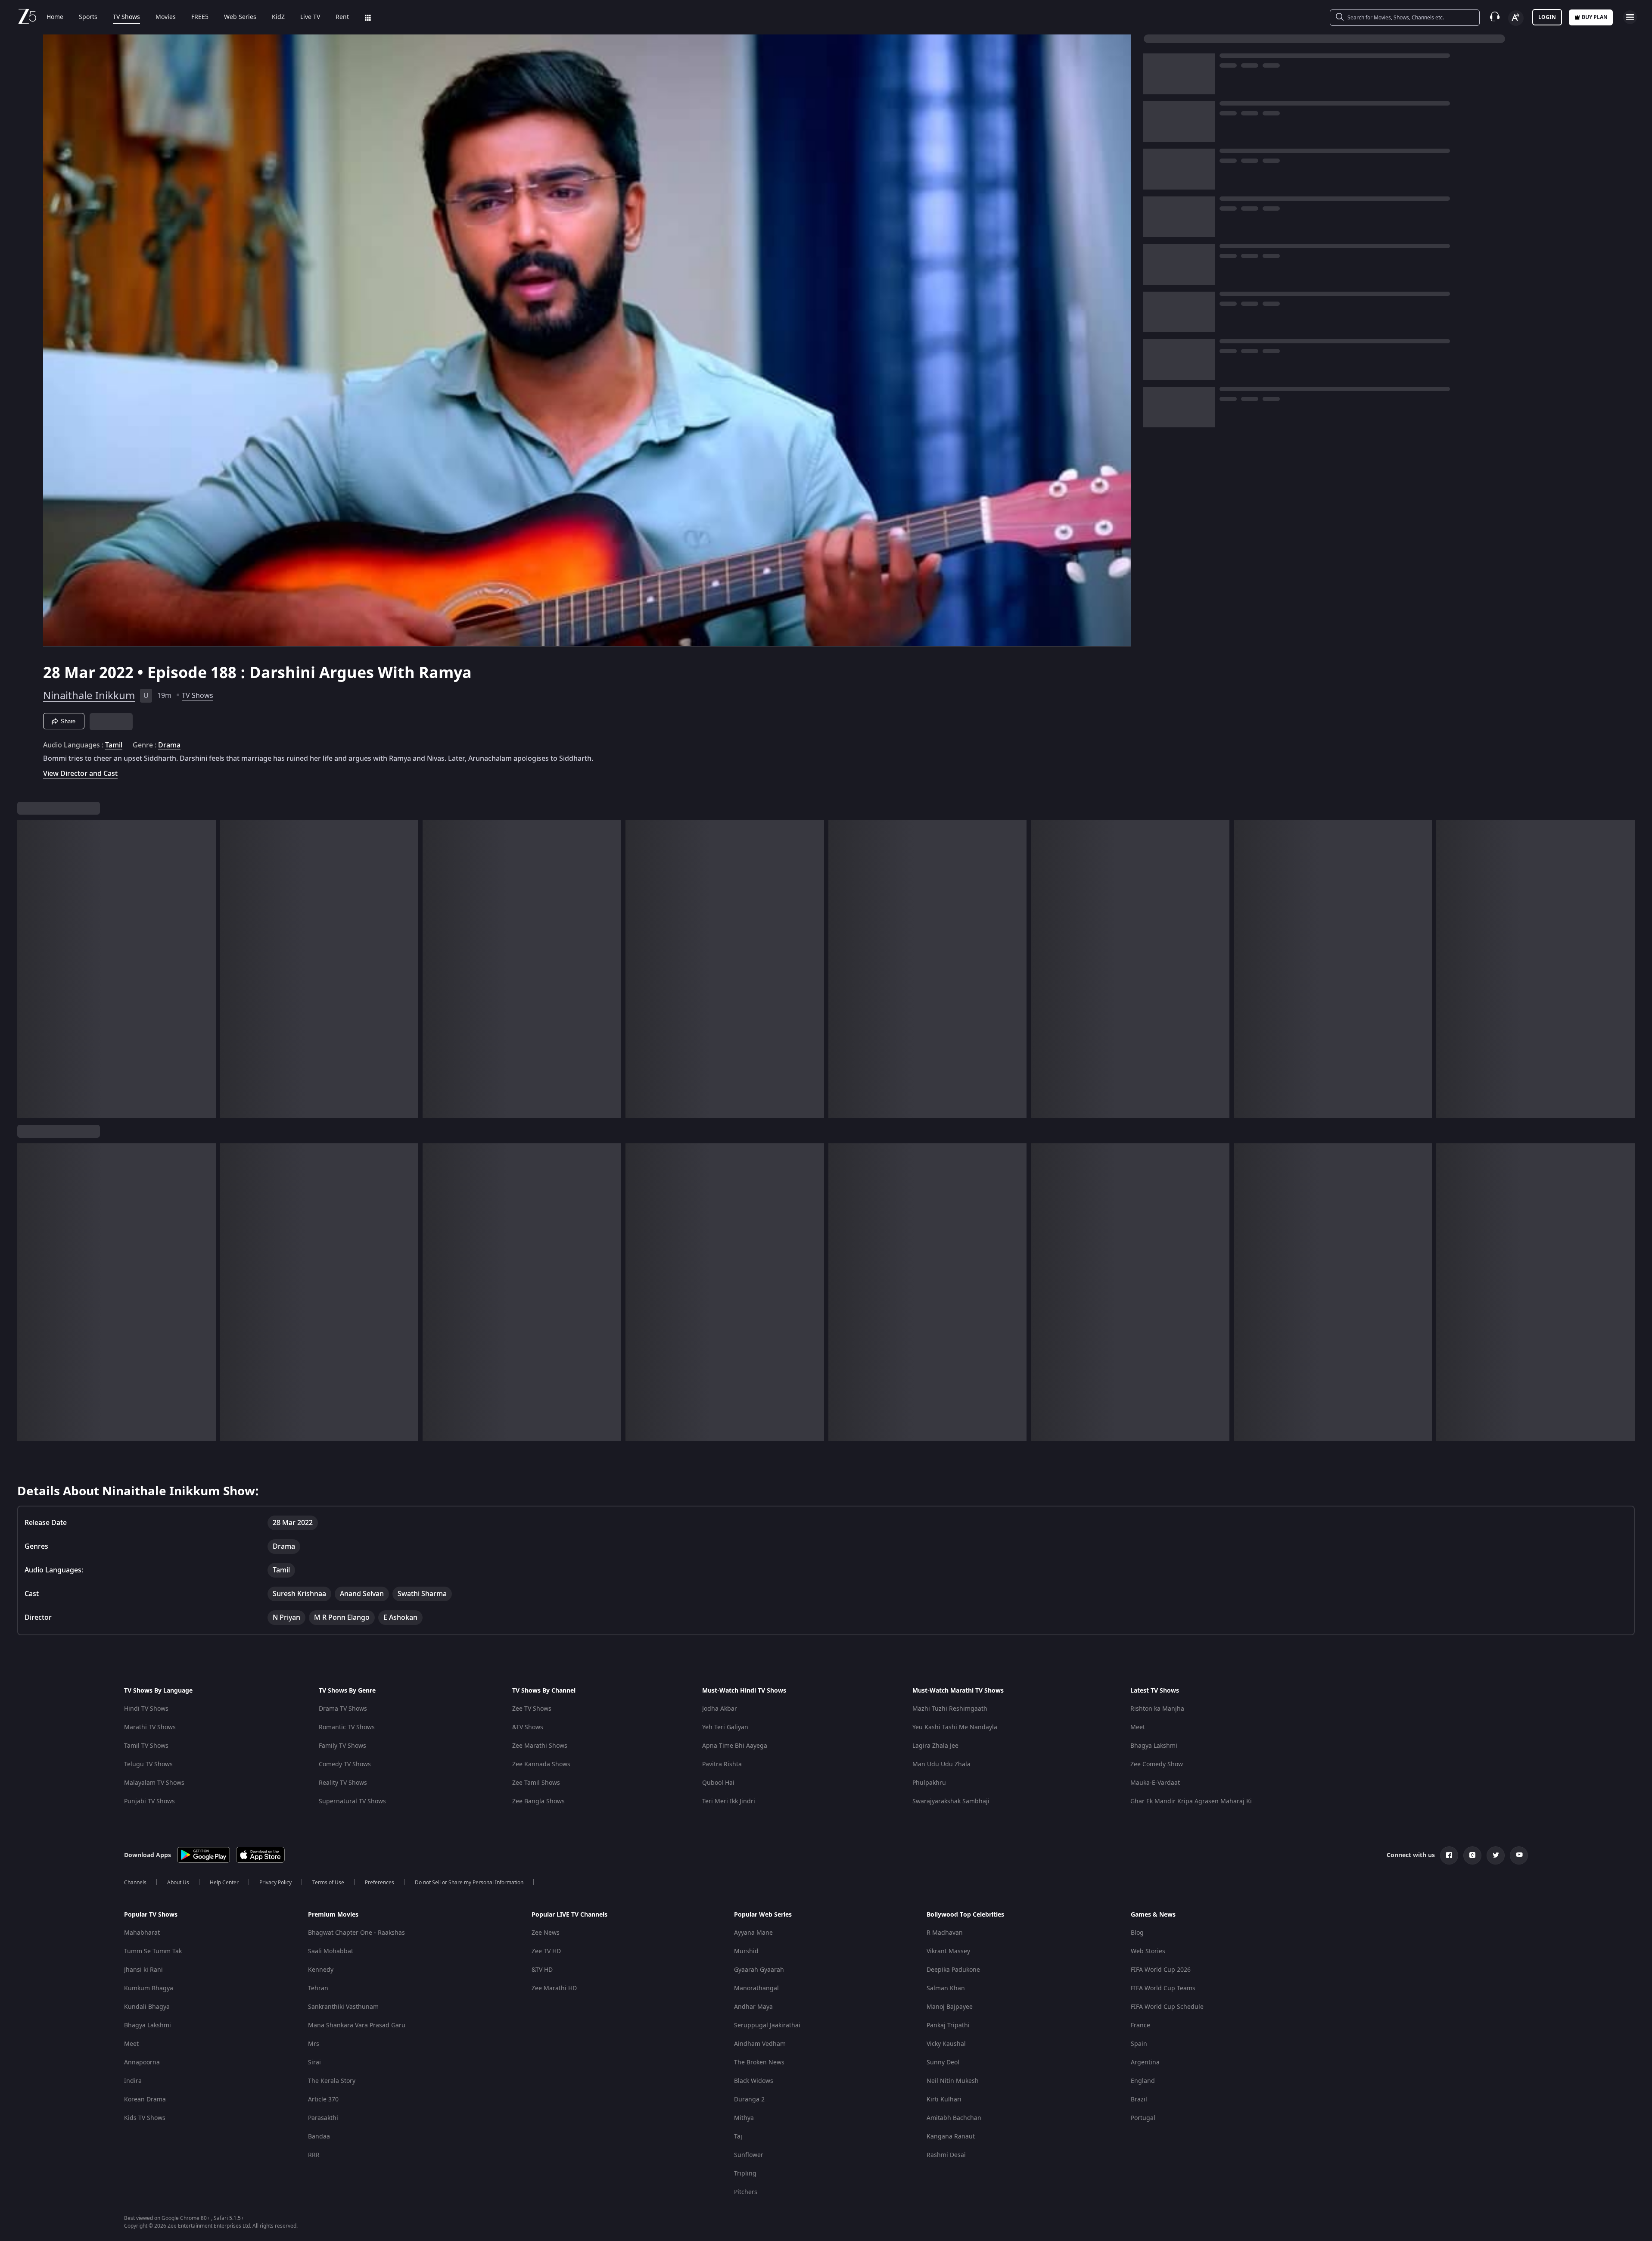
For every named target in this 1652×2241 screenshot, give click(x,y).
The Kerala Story (332, 2081)
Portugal (1143, 2118)
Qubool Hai (718, 1783)
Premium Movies (333, 1915)
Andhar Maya (753, 2007)
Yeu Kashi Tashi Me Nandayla (955, 1727)
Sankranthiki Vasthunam (343, 2007)
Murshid (746, 1951)
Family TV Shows (342, 1746)
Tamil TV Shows (146, 1746)
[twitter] (1496, 1855)
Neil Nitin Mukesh (953, 2081)
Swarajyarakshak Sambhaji (951, 1801)
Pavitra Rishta (722, 1764)
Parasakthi (323, 2118)
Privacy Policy (275, 1883)
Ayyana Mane (753, 1933)
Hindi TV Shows (146, 1709)
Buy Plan (1595, 17)
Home (55, 17)
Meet (1138, 1727)
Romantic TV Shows (347, 1727)
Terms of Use (328, 1883)
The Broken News (759, 2062)
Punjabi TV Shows (149, 1801)
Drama (169, 745)
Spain (1139, 2044)
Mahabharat (142, 1933)
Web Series (240, 17)
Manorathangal (756, 1988)
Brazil (1139, 2099)
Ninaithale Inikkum (89, 696)
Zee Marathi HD (554, 1988)
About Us (178, 1883)
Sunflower (749, 2155)
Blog (1137, 1933)
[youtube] (1519, 1855)
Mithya (744, 2118)
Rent (342, 17)
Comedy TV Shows (345, 1764)
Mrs (314, 2044)
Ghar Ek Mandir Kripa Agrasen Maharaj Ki (1191, 1801)
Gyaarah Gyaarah (759, 1970)
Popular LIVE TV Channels (569, 1915)
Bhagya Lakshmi (1154, 1746)
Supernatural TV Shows (352, 1801)
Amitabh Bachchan (954, 2118)
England (1143, 2081)
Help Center (224, 1883)
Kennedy (321, 1970)
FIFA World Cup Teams (1163, 1988)
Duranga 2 (749, 2099)
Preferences (380, 1883)
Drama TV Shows (343, 1709)
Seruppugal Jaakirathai (767, 2025)
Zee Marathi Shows (540, 1746)
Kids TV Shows (145, 2118)
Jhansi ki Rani (143, 1970)
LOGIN (1547, 17)
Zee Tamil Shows (536, 1783)
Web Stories (1148, 1951)
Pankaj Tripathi (948, 2025)
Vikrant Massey (948, 1951)
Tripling (745, 2174)
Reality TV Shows (343, 1783)
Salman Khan (946, 1988)
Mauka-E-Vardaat (1155, 1783)
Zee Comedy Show (1157, 1764)
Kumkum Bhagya (149, 1988)
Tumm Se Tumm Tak (153, 1951)
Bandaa (319, 2137)
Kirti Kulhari (944, 2099)
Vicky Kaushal (946, 2044)
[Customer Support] (1495, 17)
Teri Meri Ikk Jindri (729, 1801)
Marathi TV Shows (150, 1727)
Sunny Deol (943, 2062)
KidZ (278, 17)
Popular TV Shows (151, 1915)
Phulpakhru (929, 1783)
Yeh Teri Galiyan (725, 1727)
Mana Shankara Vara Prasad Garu (357, 2025)
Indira (133, 2081)
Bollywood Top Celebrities (965, 1915)
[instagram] (1472, 1855)
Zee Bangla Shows (538, 1801)
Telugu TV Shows (148, 1764)
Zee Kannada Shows (541, 1764)
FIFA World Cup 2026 (1161, 1970)
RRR (314, 2155)
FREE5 (200, 17)
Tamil (114, 745)
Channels (135, 1883)
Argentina (1145, 2062)
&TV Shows (528, 1727)
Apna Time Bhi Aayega (735, 1746)
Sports (88, 17)
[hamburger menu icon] (1630, 17)
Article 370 (323, 2099)
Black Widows (754, 2081)
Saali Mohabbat (331, 1951)
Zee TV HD (546, 1951)
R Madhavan (945, 1933)
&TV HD (542, 1970)
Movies (166, 17)
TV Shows (126, 17)
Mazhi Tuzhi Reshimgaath (950, 1709)
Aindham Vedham (760, 2044)
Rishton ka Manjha (1157, 1709)
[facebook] (1449, 1855)
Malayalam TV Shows (154, 1783)
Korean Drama (145, 2099)
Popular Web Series (763, 1915)
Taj (738, 2137)
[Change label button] (1516, 18)
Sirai (314, 2062)
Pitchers (746, 2192)
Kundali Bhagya (147, 2007)
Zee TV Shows (532, 1709)
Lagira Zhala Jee (935, 1746)
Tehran (318, 1988)
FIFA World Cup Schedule (1167, 2007)
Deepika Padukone (953, 1970)
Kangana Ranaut (951, 2137)
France (1140, 2025)
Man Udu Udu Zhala (941, 1764)
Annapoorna (142, 2062)
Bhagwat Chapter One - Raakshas (356, 1933)
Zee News (546, 1933)
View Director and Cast (80, 773)
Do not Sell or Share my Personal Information (469, 1883)
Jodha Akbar (720, 1709)
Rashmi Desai (946, 2155)
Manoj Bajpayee (950, 2007)
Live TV (310, 17)
